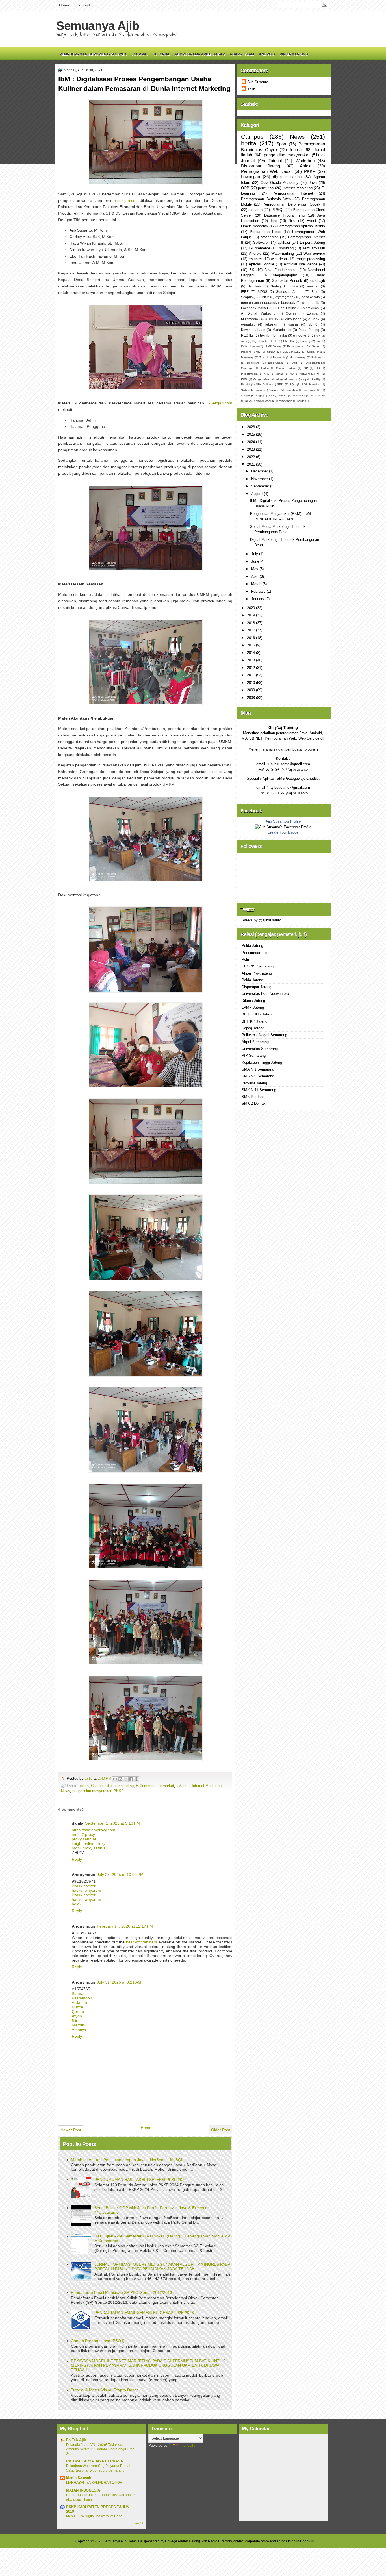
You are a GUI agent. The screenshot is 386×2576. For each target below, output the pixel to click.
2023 (251, 449)
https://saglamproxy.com (94, 1830)
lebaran (271, 324)
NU (292, 374)
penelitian (266, 188)
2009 (251, 690)
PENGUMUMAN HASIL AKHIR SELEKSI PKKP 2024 (141, 2180)
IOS (317, 368)
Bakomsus (318, 357)
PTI (318, 374)
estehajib (318, 281)
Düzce (77, 2007)
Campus (98, 1786)
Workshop (305, 161)
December (260, 471)
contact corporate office (251, 2541)
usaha (293, 324)
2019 (251, 615)
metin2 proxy (83, 1834)
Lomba (312, 313)
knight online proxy (89, 1843)
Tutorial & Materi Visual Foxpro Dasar (104, 2390)
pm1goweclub (265, 401)
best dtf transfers (141, 1942)
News (66, 1791)
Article (306, 166)
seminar (313, 286)
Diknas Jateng (253, 1001)
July (255, 554)
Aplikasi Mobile (261, 264)
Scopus (247, 297)
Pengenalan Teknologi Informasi (274, 379)
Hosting (305, 341)
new (248, 401)
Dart (294, 363)
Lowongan (251, 177)
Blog (315, 292)
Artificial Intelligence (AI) (304, 264)
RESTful (247, 335)
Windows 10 (312, 390)
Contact (83, 5)
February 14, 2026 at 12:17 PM (125, 1926)
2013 (251, 660)
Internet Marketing (207, 1786)
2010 (251, 683)
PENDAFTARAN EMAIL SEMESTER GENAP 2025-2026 (144, 2313)
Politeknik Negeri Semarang (264, 1035)
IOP (305, 368)
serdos (302, 401)
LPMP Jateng (273, 346)
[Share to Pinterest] (136, 1779)
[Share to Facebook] (131, 1779)
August (258, 494)
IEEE (245, 292)
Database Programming (284, 215)
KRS (267, 374)
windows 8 (301, 335)
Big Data (258, 341)
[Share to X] (126, 1779)
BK (252, 270)
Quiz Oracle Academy (279, 183)
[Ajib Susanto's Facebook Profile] (283, 827)
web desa (279, 259)
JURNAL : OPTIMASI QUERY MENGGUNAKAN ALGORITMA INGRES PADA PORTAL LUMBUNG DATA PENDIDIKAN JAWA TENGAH (162, 2266)
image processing (310, 259)
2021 (251, 464)
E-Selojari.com (219, 403)
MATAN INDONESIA (83, 2490)
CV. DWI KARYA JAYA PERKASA (95, 2461)
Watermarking (294, 54)
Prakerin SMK (251, 352)
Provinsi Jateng (254, 1083)
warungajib (311, 303)
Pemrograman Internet (293, 193)
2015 (251, 645)
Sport (281, 144)
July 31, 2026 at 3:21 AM (119, 1982)
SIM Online (264, 384)
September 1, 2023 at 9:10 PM (112, 1823)
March (257, 584)
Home (64, 5)
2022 (251, 457)
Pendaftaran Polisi (265, 232)
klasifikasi (299, 395)
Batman (79, 1993)
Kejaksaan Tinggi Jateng (262, 1063)
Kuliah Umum (250, 346)
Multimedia (250, 319)
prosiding (286, 248)
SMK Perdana (253, 1097)
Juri (318, 341)
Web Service (314, 253)
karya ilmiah (279, 395)
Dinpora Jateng (312, 242)
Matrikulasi (311, 308)
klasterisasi (318, 395)
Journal (140, 54)
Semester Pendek (287, 281)
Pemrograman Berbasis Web (266, 199)
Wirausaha (293, 319)
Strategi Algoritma (284, 286)
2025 (251, 434)
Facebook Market (254, 308)
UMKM (264, 297)
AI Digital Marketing (258, 313)
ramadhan (286, 401)
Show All (137, 2523)
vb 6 (313, 324)
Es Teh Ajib (76, 2440)
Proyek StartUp (311, 379)
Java (313, 183)
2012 (251, 668)
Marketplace (282, 330)
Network (305, 374)
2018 (251, 623)
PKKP (119, 1791)
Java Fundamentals (281, 270)
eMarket (183, 1786)
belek (77, 1904)
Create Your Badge (283, 832)
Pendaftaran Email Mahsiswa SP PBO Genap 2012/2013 (122, 2292)
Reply (77, 1859)
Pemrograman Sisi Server (304, 346)
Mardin (78, 2025)
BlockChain (276, 363)
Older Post (221, 2130)
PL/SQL (278, 210)
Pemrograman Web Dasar (200, 54)
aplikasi (284, 242)
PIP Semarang (254, 1055)
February (259, 591)
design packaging (253, 395)
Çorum (78, 2011)
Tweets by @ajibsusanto (261, 920)
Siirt (75, 2021)
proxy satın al (84, 1839)
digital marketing (120, 1786)
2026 (251, 427)
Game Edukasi (286, 368)
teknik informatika (273, 335)
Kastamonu (82, 1998)
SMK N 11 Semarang (259, 1090)
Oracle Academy (255, 226)
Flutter (265, 368)
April (255, 577)
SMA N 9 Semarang (258, 1076)
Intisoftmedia (249, 374)
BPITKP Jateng (254, 1021)
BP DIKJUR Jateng (257, 1014)
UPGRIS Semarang (258, 966)
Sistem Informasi (252, 390)
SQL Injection (311, 384)
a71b (89, 1778)
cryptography (285, 297)
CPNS (274, 341)
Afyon (77, 2016)
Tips (274, 221)
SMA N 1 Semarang (258, 1069)
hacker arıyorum (86, 1890)
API (318, 336)
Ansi (244, 341)
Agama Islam (242, 54)
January (258, 599)
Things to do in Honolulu (295, 2541)
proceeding (269, 237)
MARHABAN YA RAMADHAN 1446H (94, 2483)
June (256, 561)
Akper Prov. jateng (257, 973)
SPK (280, 384)
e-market (167, 1786)
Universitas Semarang (260, 1049)
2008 (251, 698)
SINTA (271, 352)
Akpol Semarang (255, 1042)
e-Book (314, 319)
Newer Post (71, 2130)
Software (260, 242)
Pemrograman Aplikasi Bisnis (301, 226)
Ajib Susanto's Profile (283, 821)
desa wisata (311, 297)
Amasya (79, 2030)
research (255, 210)
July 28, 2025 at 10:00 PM (120, 1875)
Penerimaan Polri (256, 953)
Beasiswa (253, 363)
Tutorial (162, 54)
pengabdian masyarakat (92, 1791)
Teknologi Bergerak (272, 357)
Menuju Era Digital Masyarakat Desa (94, 2516)
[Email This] (115, 1779)
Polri (245, 959)
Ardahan (79, 2002)
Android (267, 54)
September (261, 486)
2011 (251, 675)
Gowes (291, 313)
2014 (251, 653)
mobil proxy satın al (89, 1848)
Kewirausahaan (253, 330)
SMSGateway (291, 352)
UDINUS (271, 319)
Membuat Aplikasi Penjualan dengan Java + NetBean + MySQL (127, 2160)
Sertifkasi (255, 286)
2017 (251, 630)
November (260, 479)
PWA (244, 379)
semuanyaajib (314, 248)
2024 (251, 442)
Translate (188, 2445)
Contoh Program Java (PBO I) (98, 2341)
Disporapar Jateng (261, 166)
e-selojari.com (126, 200)
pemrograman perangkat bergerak (268, 303)
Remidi (245, 384)
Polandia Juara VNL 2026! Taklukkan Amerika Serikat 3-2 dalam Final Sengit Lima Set (100, 2449)
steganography (285, 275)
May (255, 569)
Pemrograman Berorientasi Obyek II (294, 204)
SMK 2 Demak (254, 1103)
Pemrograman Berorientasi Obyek (93, 54)
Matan (280, 374)
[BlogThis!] (120, 1779)
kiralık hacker (84, 1886)
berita (84, 1786)
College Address (178, 2541)
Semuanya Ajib (98, 26)
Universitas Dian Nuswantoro (265, 994)
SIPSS (262, 292)
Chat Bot (289, 341)
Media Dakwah (79, 2478)
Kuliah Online (285, 308)
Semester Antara (289, 292)
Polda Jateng (309, 330)
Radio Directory (220, 2541)
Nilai (292, 221)
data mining (298, 357)
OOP (245, 188)
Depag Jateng (253, 1028)
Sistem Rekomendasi (283, 390)
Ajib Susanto (258, 82)
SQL (293, 384)
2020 (251, 608)
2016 (251, 638)
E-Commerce (147, 1786)
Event (311, 221)
